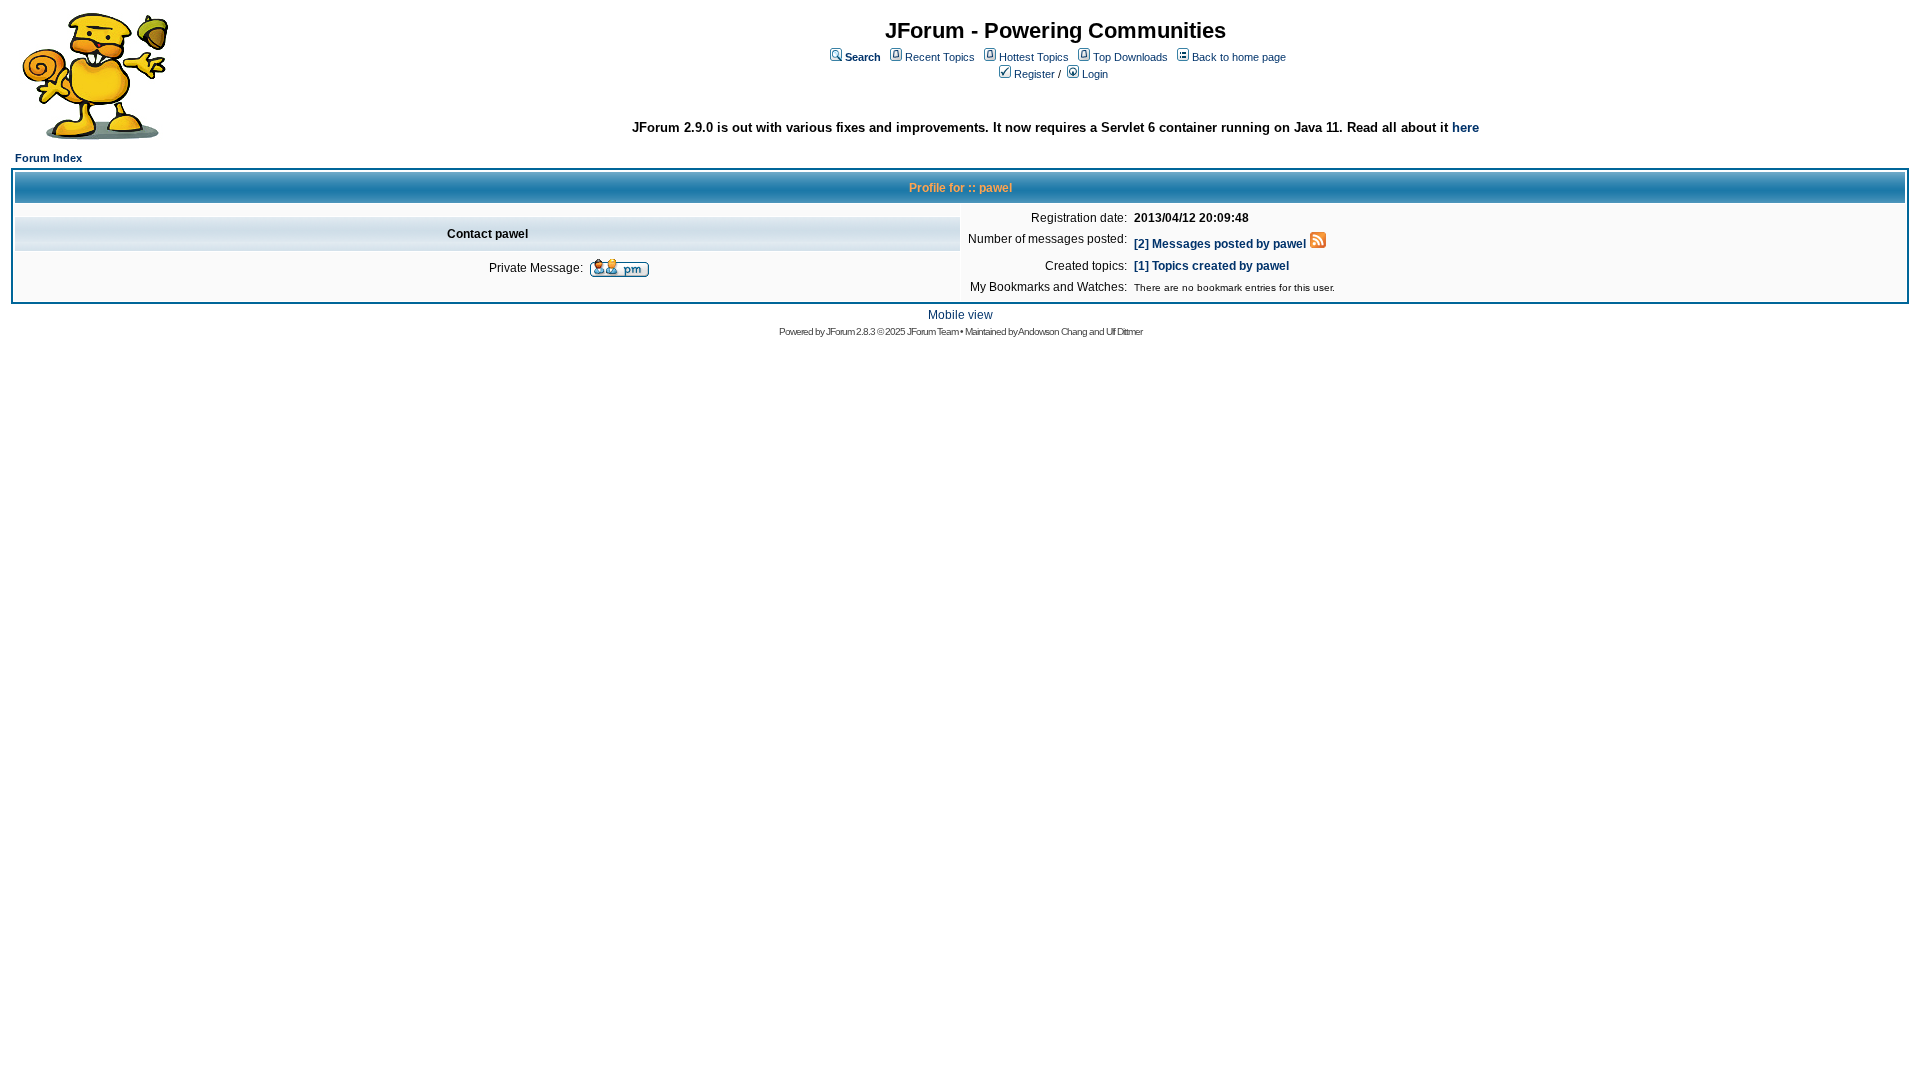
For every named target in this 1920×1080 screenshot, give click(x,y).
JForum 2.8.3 (850, 331)
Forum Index (48, 158)
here (1465, 127)
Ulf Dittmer (1124, 331)
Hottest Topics (1034, 57)
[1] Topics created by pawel (1211, 266)
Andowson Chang (1052, 331)
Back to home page (1239, 57)
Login (1095, 74)
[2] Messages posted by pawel (1220, 244)
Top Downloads (1130, 57)
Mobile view (960, 315)
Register (1034, 74)
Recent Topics (940, 57)
